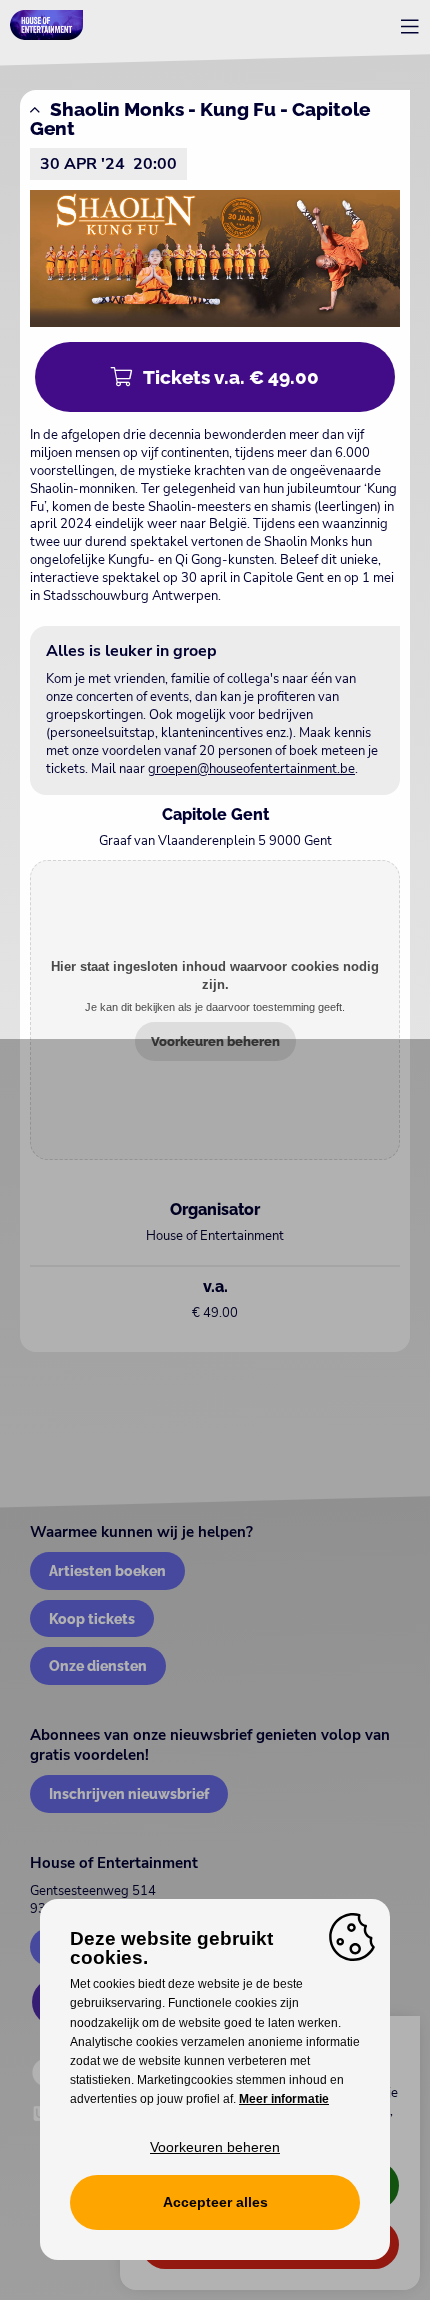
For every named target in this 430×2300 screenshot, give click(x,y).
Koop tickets (92, 1618)
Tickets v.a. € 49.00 (231, 377)
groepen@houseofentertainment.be (251, 769)
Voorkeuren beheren (215, 1041)
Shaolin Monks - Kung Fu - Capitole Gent (200, 118)
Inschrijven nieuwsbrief (129, 1793)
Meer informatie (284, 2099)
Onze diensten (98, 1665)
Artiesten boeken (107, 1570)
